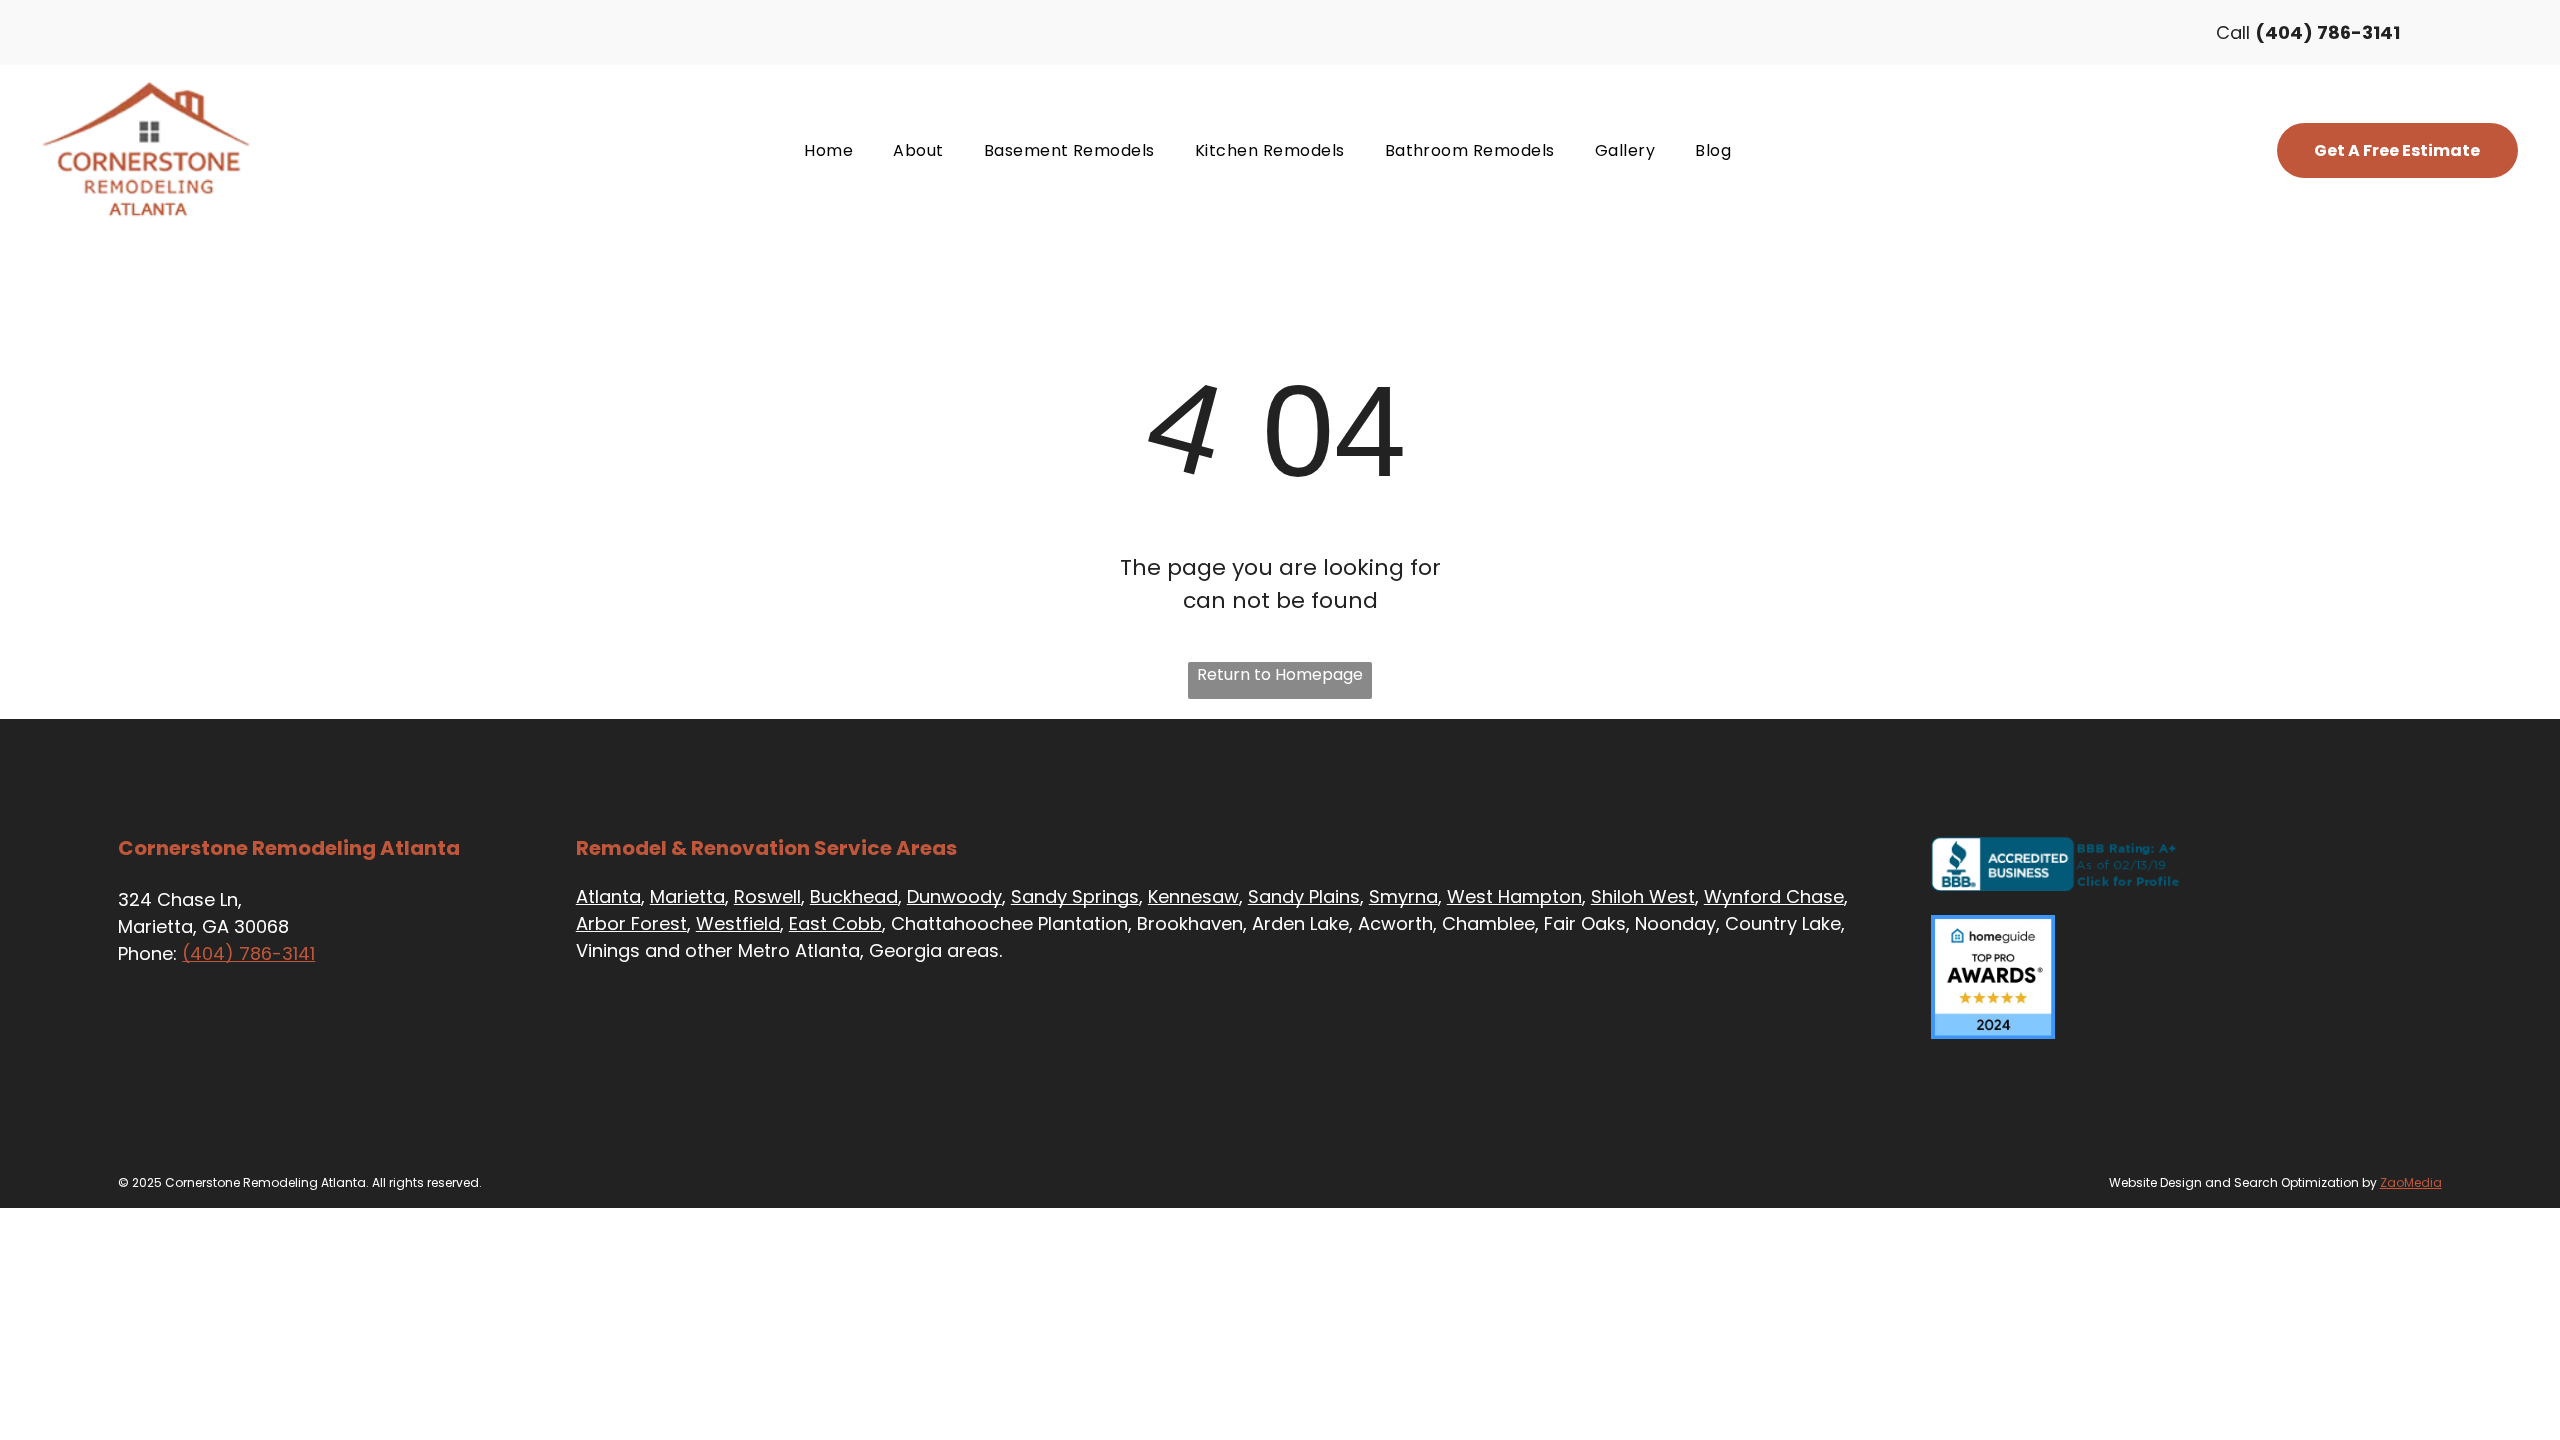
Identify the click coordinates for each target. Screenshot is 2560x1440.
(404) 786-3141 (248, 953)
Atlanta (608, 896)
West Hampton (1514, 896)
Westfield (738, 923)
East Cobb (835, 923)
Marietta (687, 896)
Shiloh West (1643, 896)
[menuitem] (828, 150)
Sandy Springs (1075, 896)
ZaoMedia (2411, 1182)
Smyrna (1403, 896)
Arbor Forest (631, 923)
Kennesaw (1193, 896)
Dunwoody (954, 896)
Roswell (767, 896)
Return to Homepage (1280, 674)
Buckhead (854, 896)
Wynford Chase (1774, 896)
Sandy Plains (1304, 896)
